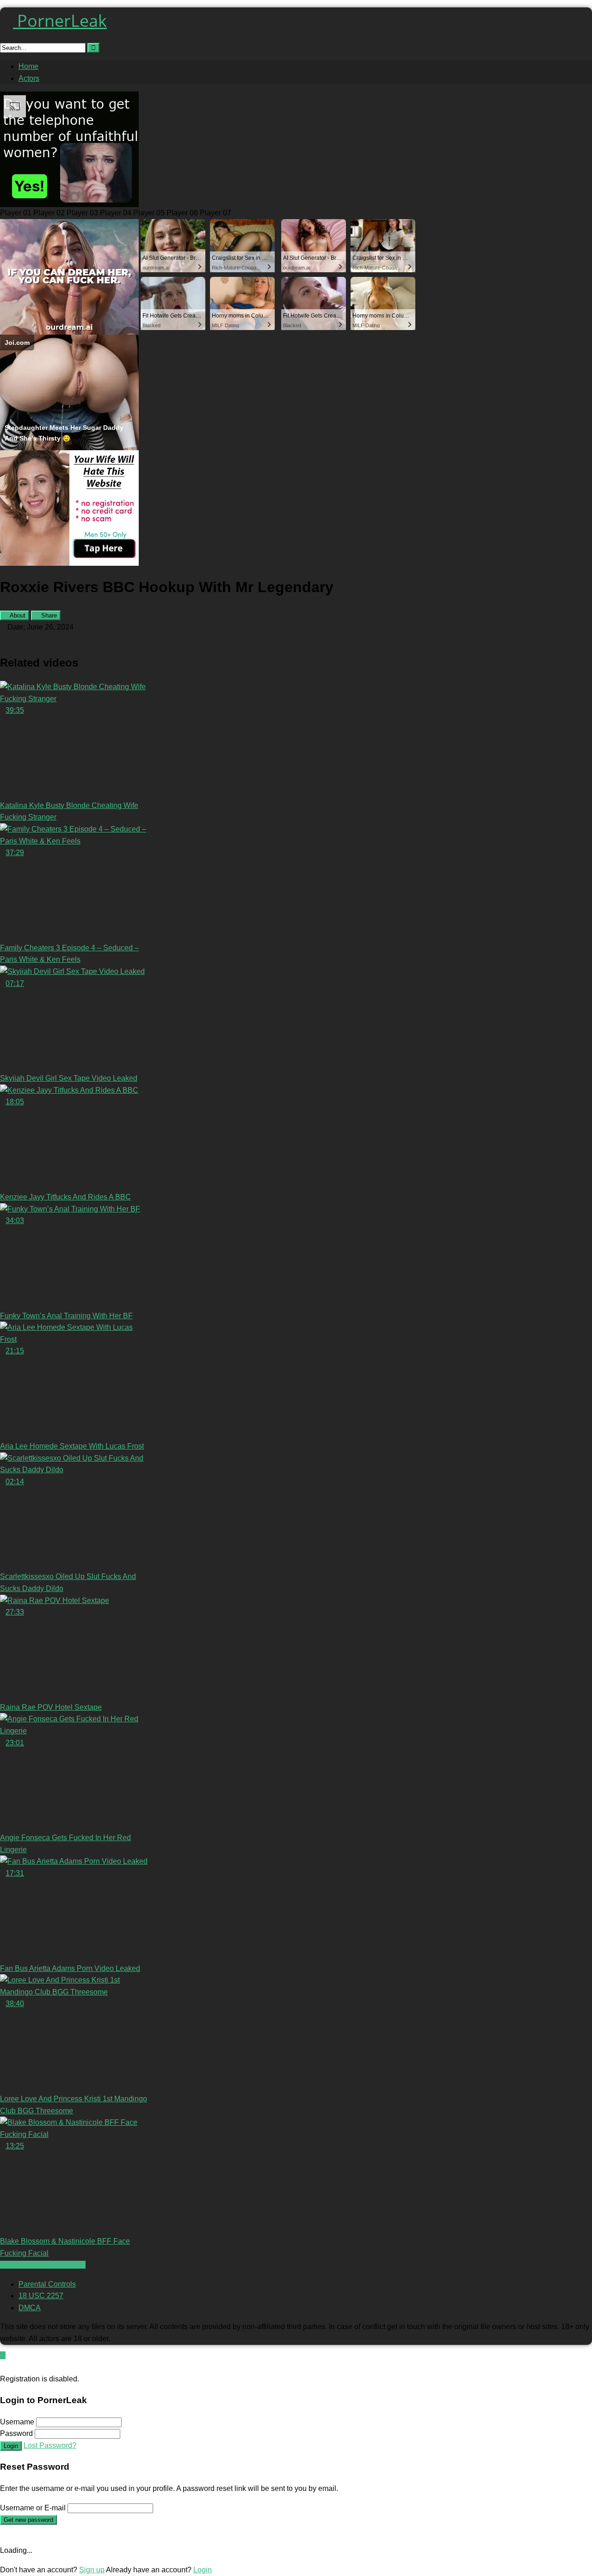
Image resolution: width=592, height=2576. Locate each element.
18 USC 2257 (41, 2296)
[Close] (3, 2367)
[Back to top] (3, 2355)
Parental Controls (47, 2284)
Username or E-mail (33, 2508)
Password (16, 2433)
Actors (29, 78)
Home (28, 66)
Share (48, 615)
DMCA (30, 2308)
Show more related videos (43, 2265)
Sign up (92, 2570)
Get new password (28, 2520)
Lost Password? (50, 2445)
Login (11, 2446)
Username (17, 2422)
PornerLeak (60, 21)
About (17, 615)
